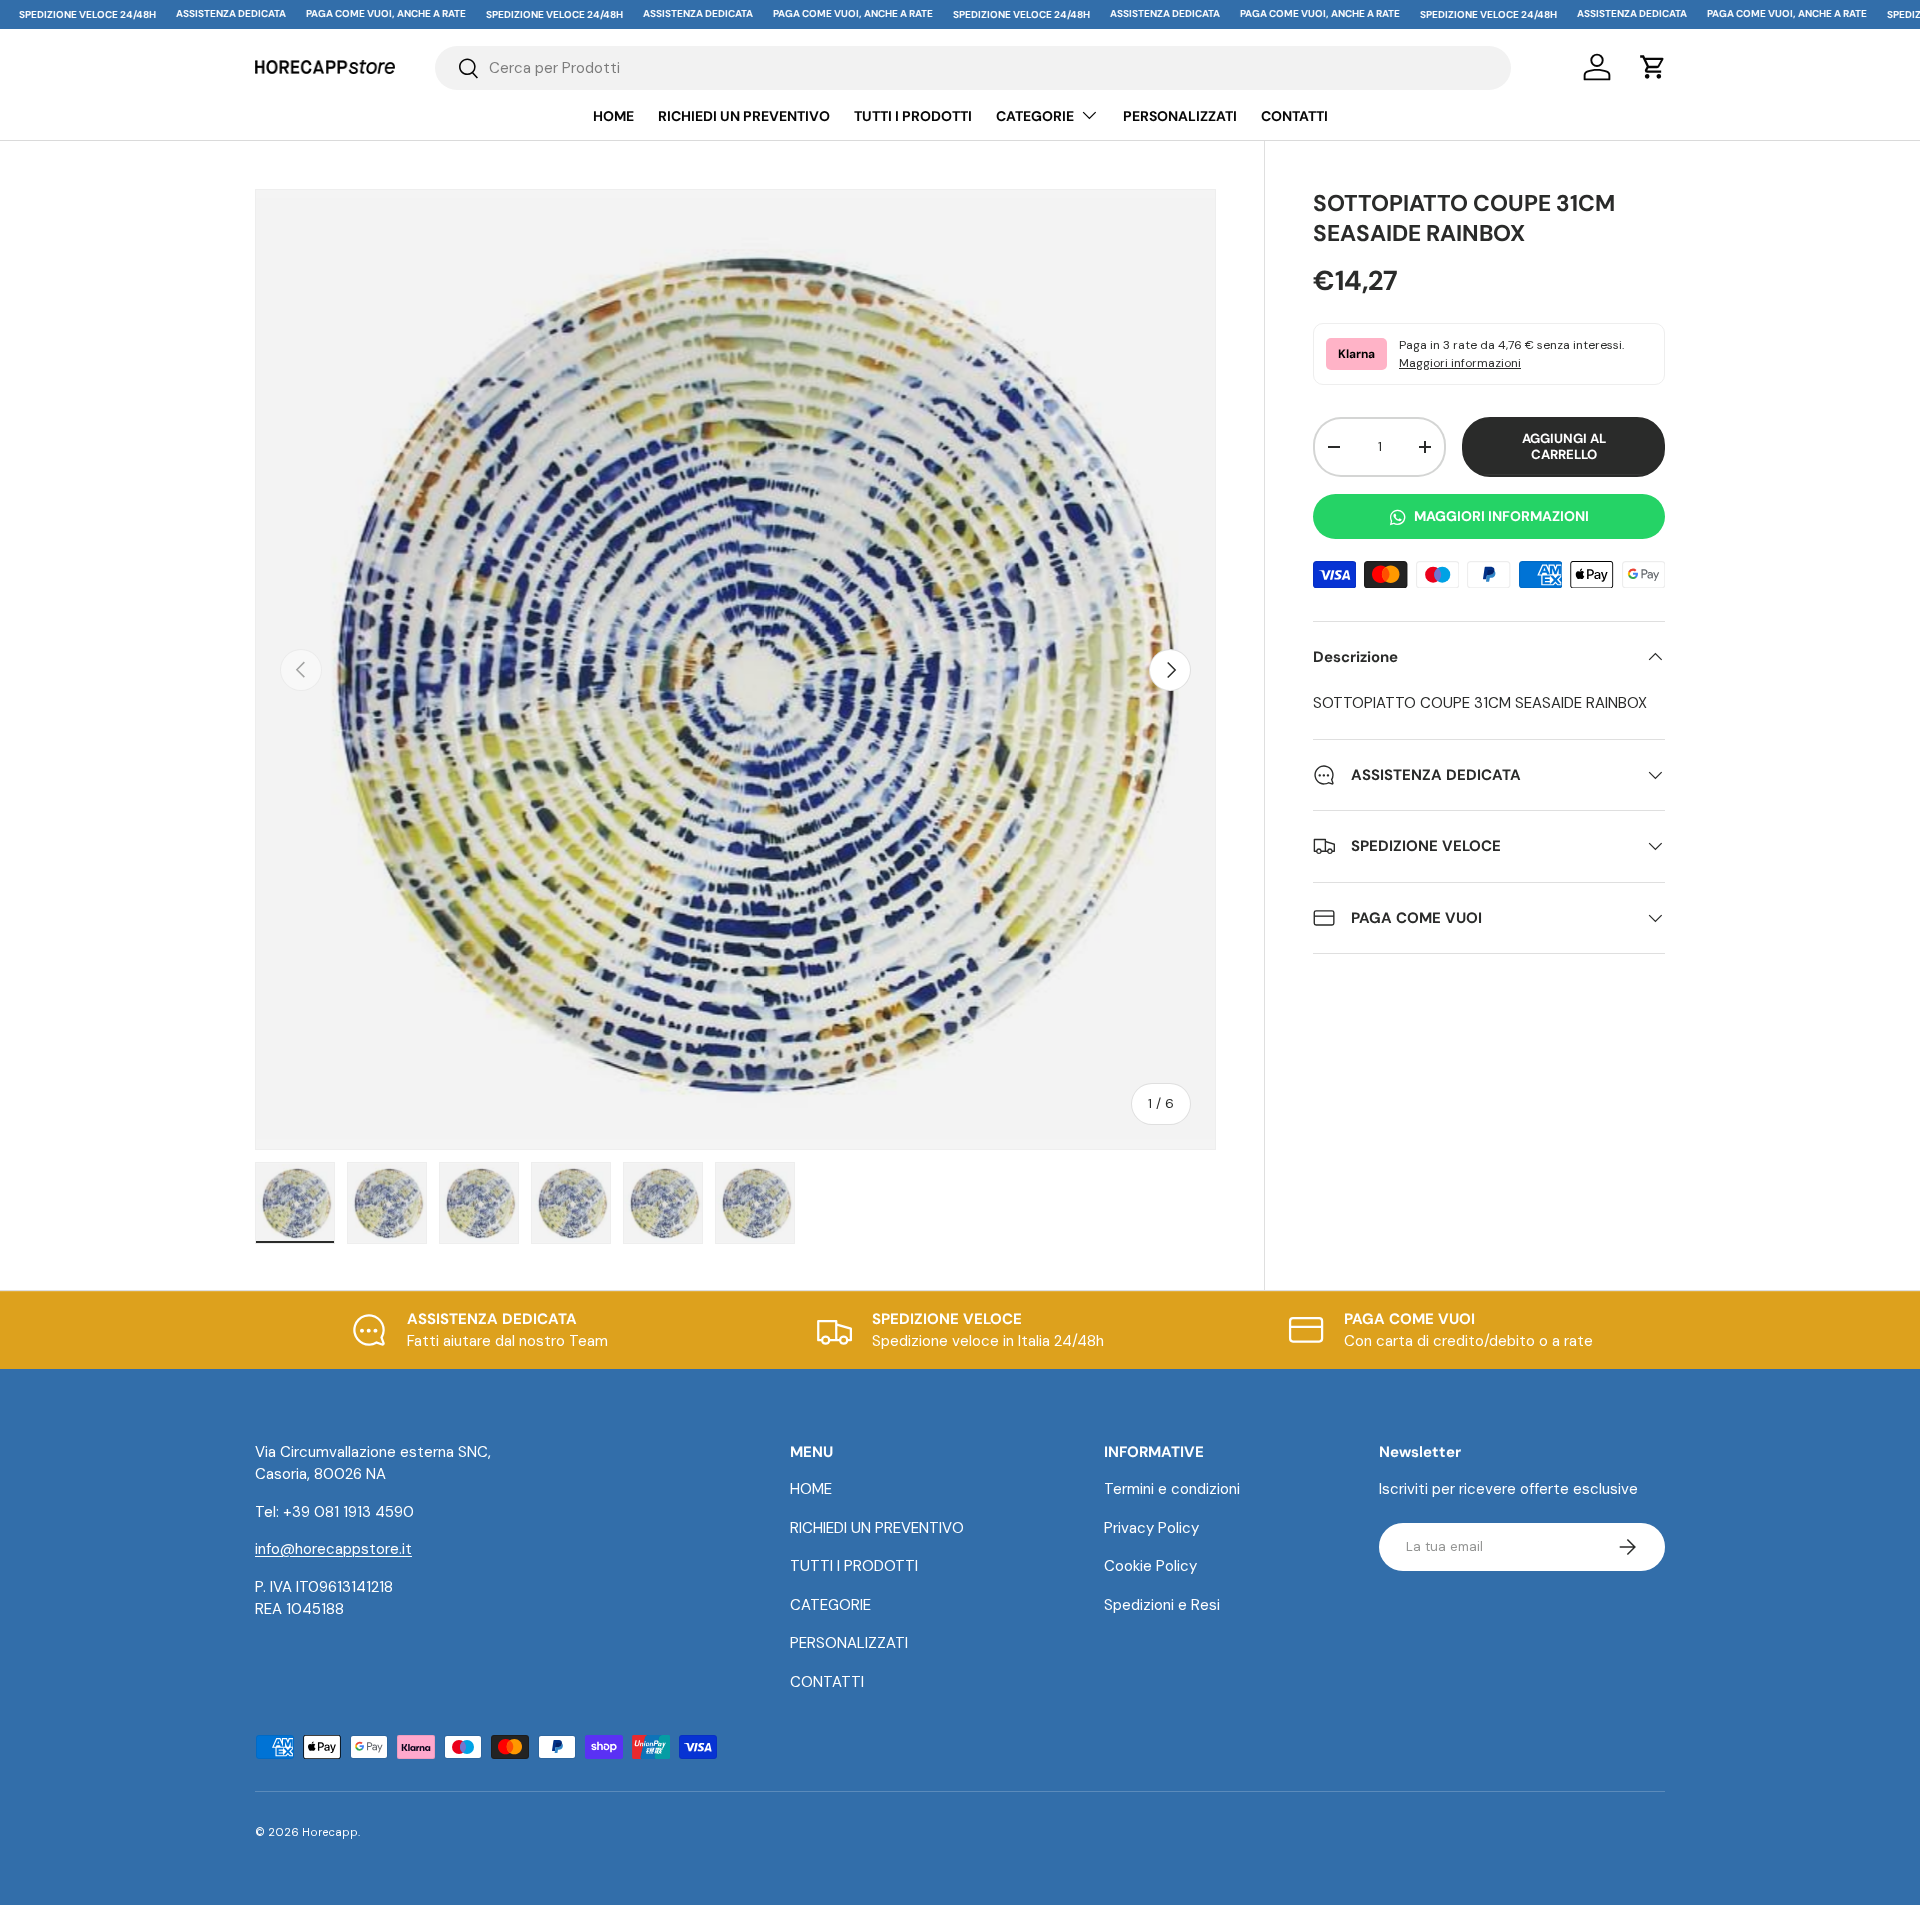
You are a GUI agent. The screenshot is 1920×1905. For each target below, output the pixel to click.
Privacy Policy (1151, 1528)
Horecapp (330, 1832)
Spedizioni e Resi (1162, 1605)
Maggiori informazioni (1460, 363)
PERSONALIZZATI (1180, 116)
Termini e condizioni (1172, 1489)
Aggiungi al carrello (1564, 446)
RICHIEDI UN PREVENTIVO (744, 116)
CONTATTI (1294, 116)
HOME (613, 116)
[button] (1653, 67)
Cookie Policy (1150, 1566)
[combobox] (973, 68)
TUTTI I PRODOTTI (913, 116)
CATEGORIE (1035, 116)
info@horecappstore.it (333, 1549)
